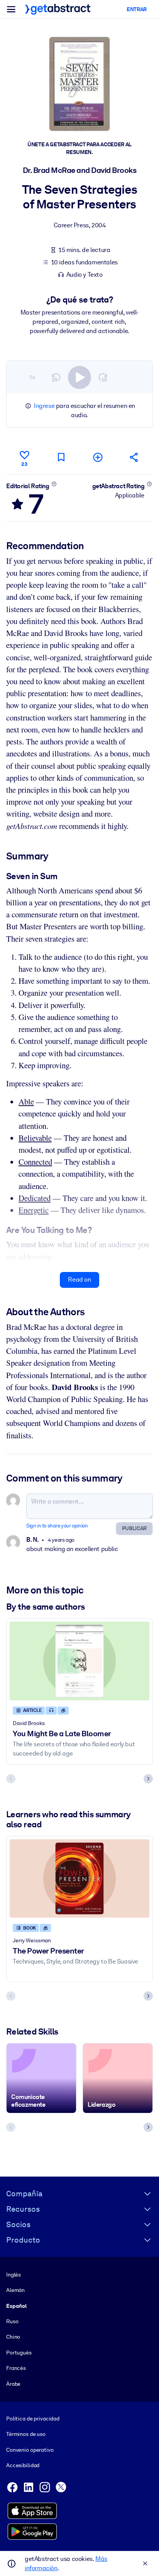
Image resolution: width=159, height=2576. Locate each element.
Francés (16, 2368)
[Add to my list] (98, 457)
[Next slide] (148, 1779)
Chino (13, 2337)
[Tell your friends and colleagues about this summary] (134, 457)
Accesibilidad (23, 2465)
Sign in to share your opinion (57, 1526)
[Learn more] (54, 484)
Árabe (13, 2384)
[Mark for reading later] (61, 457)
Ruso (12, 2321)
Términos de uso (26, 2434)
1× (32, 377)
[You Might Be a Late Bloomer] (79, 1661)
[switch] (79, 377)
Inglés (14, 2275)
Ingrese (44, 406)
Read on (79, 1280)
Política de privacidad (33, 2419)
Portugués (19, 2353)
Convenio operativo (30, 2450)
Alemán (15, 2290)
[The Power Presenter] (79, 1879)
